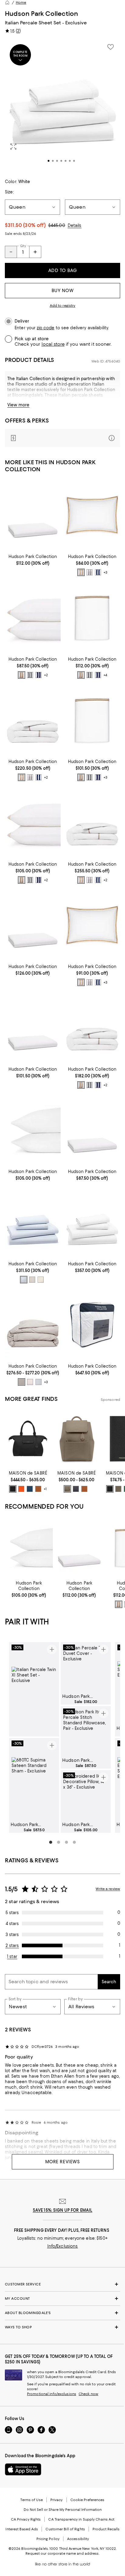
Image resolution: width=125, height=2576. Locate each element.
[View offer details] (62, 438)
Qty (23, 246)
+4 (105, 675)
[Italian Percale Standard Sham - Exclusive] (92, 515)
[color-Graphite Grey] (76, 1489)
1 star (12, 1956)
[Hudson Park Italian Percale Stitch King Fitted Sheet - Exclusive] (33, 925)
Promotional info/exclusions (52, 2394)
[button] (62, 105)
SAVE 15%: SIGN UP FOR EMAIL (63, 2210)
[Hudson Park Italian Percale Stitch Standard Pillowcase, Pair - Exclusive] (33, 617)
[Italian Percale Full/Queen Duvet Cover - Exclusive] (33, 720)
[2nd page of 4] (59, 1842)
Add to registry (63, 306)
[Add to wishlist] (110, 47)
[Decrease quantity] (11, 252)
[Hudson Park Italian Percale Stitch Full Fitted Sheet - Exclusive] (33, 1027)
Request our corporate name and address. (62, 2553)
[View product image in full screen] (13, 147)
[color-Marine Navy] (98, 572)
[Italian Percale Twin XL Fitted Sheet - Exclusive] (92, 1130)
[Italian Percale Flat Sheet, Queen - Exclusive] (92, 617)
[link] (33, 559)
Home (21, 2)
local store (53, 344)
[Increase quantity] (35, 252)
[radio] (81, 572)
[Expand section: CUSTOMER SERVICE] (62, 2284)
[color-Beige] (41, 1280)
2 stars (12, 1945)
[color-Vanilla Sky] (32, 1280)
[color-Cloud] (24, 1280)
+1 (45, 1489)
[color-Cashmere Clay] (67, 1489)
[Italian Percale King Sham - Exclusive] (92, 925)
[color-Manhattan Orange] (21, 1489)
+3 (105, 573)
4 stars (12, 1924)
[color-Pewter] (22, 1382)
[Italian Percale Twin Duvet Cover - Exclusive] (92, 1027)
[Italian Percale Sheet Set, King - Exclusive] (92, 1222)
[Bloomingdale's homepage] (7, 2)
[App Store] (23, 2469)
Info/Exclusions (63, 2246)
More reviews (63, 2162)
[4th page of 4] (74, 1842)
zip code (46, 328)
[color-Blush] (30, 1382)
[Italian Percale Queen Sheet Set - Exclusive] (33, 1222)
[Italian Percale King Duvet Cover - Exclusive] (92, 822)
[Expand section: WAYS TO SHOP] (62, 2327)
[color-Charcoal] (90, 572)
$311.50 (25, 225)
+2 (46, 675)
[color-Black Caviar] (13, 1489)
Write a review (108, 1889)
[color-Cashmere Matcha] (118, 1489)
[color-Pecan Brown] (38, 1489)
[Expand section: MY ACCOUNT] (62, 2299)
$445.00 (57, 225)
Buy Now (63, 291)
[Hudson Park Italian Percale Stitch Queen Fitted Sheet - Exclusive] (33, 515)
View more (18, 405)
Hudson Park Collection (41, 14)
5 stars (12, 1913)
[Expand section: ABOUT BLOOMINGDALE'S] (62, 2313)
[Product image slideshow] (62, 105)
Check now (88, 2394)
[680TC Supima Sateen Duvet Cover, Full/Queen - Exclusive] (33, 1325)
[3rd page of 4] (66, 1842)
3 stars (12, 1935)
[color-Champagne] (81, 572)
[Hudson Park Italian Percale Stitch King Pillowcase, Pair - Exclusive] (33, 822)
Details (75, 225)
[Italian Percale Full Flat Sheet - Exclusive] (92, 720)
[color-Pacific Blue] (30, 1489)
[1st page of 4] (51, 1842)
